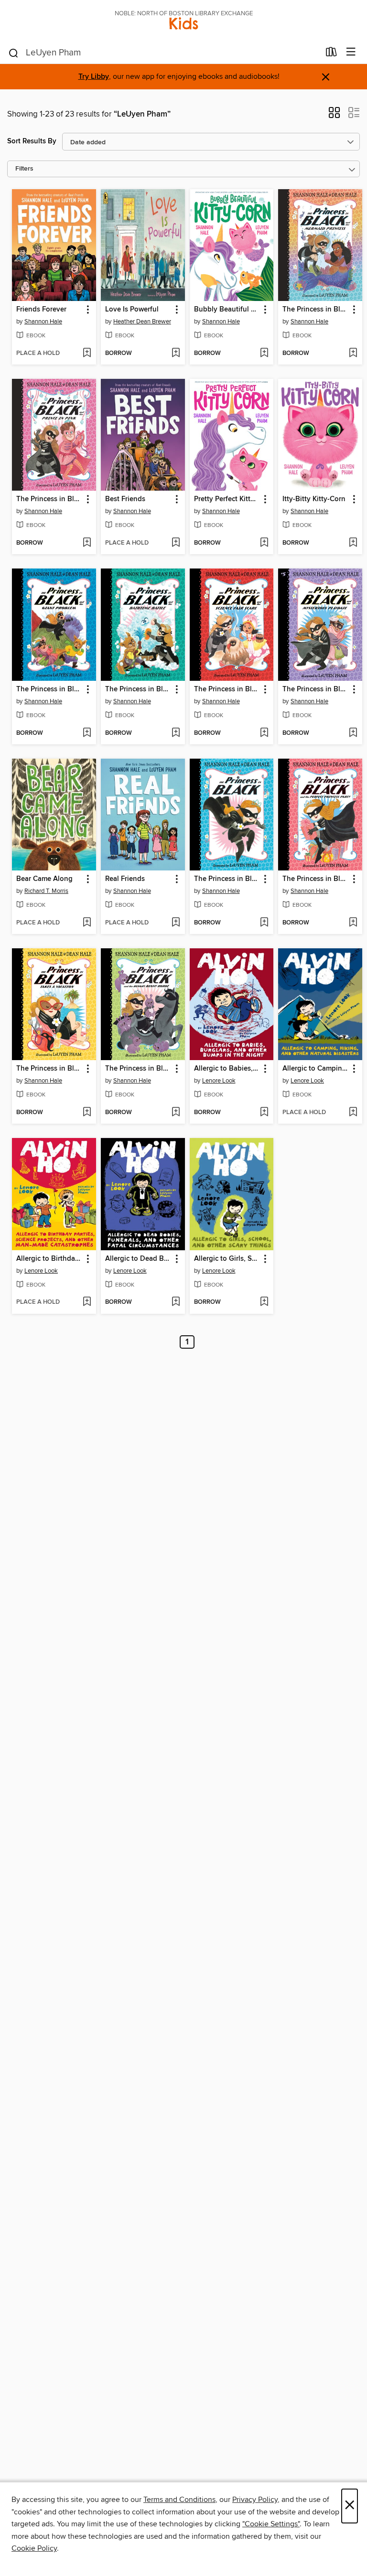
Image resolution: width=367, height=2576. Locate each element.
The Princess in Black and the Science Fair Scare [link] (227, 689)
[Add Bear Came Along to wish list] (87, 923)
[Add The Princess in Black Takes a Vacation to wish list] (87, 1113)
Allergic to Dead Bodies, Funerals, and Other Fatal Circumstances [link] (138, 1259)
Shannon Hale (43, 322)
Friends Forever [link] (41, 310)
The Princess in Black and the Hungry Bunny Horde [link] (138, 1069)
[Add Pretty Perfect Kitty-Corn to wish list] (264, 543)
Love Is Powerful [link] (132, 310)
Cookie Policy (34, 2548)
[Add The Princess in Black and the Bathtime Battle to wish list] (176, 733)
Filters (24, 169)
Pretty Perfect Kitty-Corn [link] (227, 499)
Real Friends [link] (125, 879)
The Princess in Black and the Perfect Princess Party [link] (316, 879)
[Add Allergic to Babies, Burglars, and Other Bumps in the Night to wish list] (264, 1113)
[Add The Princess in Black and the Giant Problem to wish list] (87, 733)
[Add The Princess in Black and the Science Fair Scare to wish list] (264, 733)
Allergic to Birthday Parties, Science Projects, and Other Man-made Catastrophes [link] (49, 1259)
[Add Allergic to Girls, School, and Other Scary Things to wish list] (264, 1302)
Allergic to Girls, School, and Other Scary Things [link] (227, 1259)
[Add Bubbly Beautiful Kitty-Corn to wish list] (264, 354)
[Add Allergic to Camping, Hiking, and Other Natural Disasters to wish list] (353, 1113)
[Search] (14, 53)
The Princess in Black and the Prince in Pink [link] (49, 499)
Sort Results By (32, 141)
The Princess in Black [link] (227, 879)
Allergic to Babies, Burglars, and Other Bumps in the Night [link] (227, 1069)
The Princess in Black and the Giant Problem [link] (49, 689)
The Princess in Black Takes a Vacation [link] (49, 1069)
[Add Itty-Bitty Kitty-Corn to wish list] (353, 543)
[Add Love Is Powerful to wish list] (176, 354)
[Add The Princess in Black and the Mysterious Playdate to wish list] (353, 733)
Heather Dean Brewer (142, 322)
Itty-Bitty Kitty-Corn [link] (314, 499)
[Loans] (331, 54)
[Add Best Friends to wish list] (176, 543)
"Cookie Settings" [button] (271, 2524)
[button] (334, 116)
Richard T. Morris (46, 891)
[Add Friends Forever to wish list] (87, 354)
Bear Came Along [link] (44, 879)
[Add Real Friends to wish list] (176, 923)
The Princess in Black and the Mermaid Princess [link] (316, 310)
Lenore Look (219, 1081)
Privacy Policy (255, 2500)
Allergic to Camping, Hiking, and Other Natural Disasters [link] (316, 1069)
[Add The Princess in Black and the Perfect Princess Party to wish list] (353, 923)
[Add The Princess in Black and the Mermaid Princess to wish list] (353, 354)
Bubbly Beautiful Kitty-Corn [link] (227, 310)
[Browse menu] (351, 52)
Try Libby (94, 77)
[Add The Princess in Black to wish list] (264, 923)
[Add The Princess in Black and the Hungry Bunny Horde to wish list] (176, 1113)
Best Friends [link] (125, 499)
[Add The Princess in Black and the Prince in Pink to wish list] (87, 543)
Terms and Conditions (179, 2500)
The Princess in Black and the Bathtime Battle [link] (138, 689)
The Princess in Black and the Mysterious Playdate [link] (316, 689)
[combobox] (164, 53)
